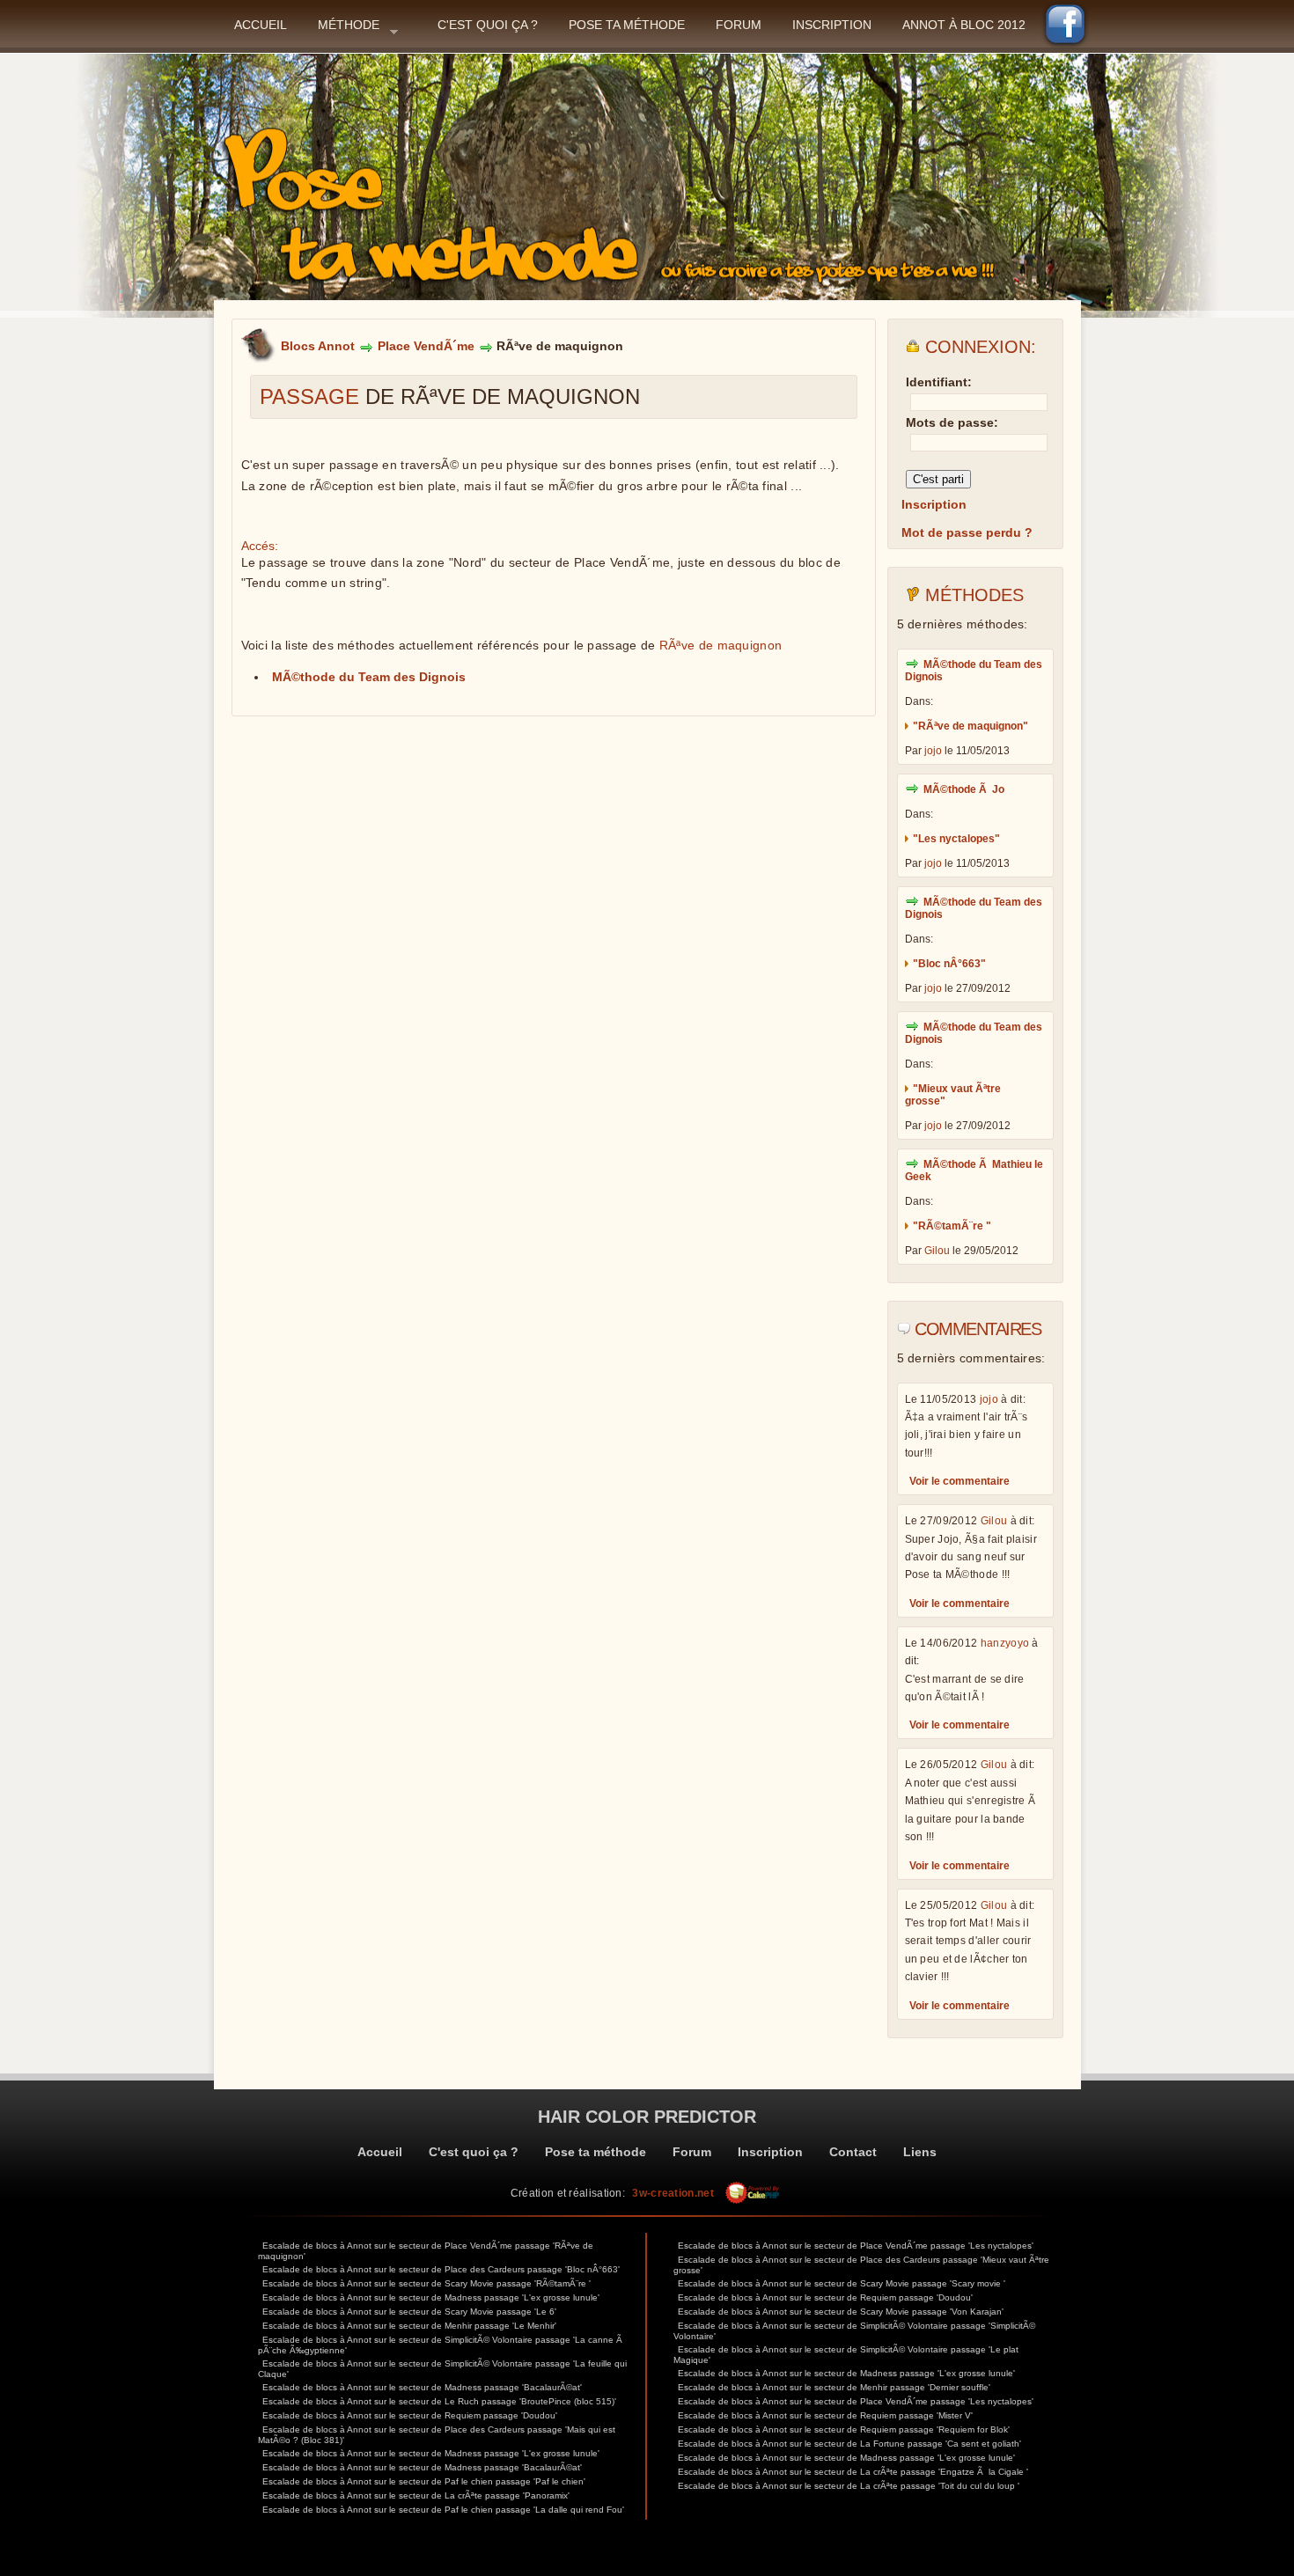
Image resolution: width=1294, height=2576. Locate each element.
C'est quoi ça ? (488, 25)
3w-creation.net (673, 2193)
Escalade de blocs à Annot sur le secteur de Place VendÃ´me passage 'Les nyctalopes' (856, 2246)
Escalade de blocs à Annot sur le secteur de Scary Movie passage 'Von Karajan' (841, 2312)
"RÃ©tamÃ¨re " (952, 1226)
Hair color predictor (647, 2117)
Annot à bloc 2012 (964, 25)
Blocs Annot (318, 346)
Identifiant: (939, 382)
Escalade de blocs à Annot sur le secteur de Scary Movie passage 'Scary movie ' (842, 2283)
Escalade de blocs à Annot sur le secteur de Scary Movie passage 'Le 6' (409, 2312)
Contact (853, 2152)
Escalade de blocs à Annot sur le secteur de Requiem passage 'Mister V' (825, 2415)
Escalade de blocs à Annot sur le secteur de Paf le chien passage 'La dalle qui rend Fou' (443, 2510)
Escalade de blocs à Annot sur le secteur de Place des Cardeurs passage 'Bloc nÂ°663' (441, 2269)
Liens (920, 2152)
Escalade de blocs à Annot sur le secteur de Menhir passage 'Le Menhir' (409, 2326)
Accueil (261, 25)
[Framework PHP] (752, 2193)
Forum (739, 25)
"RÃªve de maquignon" (970, 726)
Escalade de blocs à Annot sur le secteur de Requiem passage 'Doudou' (410, 2415)
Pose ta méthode (627, 25)
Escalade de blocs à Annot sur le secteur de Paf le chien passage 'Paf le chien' (424, 2481)
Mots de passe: (952, 422)
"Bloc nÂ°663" (949, 964)
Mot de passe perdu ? (967, 532)
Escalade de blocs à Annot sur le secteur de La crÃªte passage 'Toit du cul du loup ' (849, 2486)
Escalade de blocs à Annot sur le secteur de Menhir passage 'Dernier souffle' (834, 2387)
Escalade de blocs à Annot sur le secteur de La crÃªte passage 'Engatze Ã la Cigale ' (853, 2472)
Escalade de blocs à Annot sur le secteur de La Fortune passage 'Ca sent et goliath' (849, 2444)
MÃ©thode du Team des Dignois (369, 677)
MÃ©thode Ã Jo (964, 789)
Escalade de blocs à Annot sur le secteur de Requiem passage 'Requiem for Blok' (844, 2429)
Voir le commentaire (959, 1481)
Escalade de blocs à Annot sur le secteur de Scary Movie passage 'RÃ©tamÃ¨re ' (426, 2283)
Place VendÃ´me (426, 346)
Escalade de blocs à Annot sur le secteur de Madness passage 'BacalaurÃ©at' (422, 2387)
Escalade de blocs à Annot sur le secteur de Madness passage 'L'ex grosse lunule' (431, 2297)
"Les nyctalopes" (956, 839)
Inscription (832, 25)
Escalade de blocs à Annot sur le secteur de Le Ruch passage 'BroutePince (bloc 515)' (439, 2401)
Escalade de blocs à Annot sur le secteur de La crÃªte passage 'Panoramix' (416, 2495)
